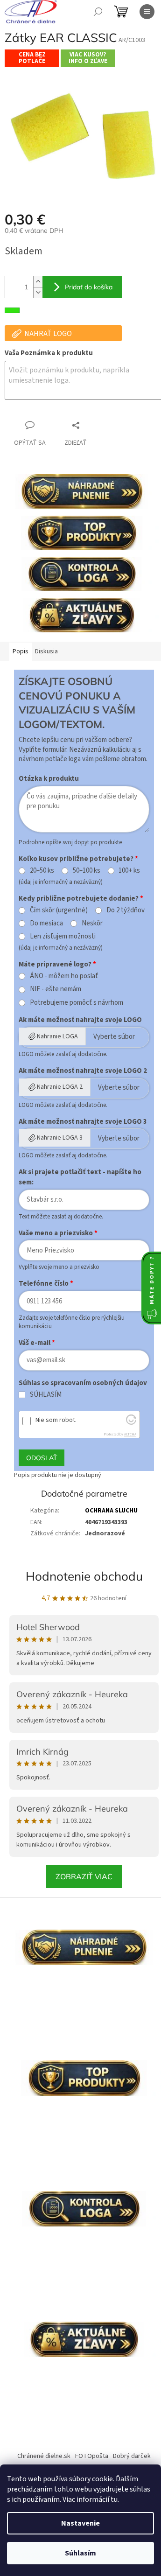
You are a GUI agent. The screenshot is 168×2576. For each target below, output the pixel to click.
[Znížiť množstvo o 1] (38, 292)
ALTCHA (130, 1434)
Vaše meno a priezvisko (56, 1233)
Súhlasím (80, 2553)
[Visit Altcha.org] (131, 1423)
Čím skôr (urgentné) (59, 910)
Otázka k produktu (49, 779)
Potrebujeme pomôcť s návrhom (77, 1003)
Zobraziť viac (84, 1876)
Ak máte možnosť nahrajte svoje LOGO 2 (83, 1071)
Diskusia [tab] (46, 651)
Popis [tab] (21, 651)
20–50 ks (42, 871)
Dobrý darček (132, 2456)
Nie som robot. (56, 1420)
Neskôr (92, 924)
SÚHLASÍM (46, 1395)
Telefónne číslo (44, 1284)
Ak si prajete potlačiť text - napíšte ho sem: (80, 1177)
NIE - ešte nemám (56, 989)
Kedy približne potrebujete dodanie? (79, 899)
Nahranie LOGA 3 (60, 1138)
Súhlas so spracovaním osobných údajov (83, 1383)
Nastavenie (80, 2523)
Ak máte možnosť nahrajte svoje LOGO (80, 1020)
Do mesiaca (46, 924)
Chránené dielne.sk (44, 2456)
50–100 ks (87, 871)
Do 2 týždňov (126, 910)
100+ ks (129, 871)
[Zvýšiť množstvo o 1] (38, 282)
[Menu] (147, 12)
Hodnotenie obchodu (84, 1576)
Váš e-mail (35, 1343)
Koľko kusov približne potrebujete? (76, 859)
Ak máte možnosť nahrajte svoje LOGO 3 (83, 1122)
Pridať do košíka (89, 287)
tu (114, 2499)
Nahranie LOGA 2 (60, 1087)
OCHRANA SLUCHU (111, 1511)
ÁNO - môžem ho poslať (64, 976)
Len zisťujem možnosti (63, 937)
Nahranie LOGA (57, 1036)
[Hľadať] (98, 12)
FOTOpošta (92, 2456)
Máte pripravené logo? (55, 964)
